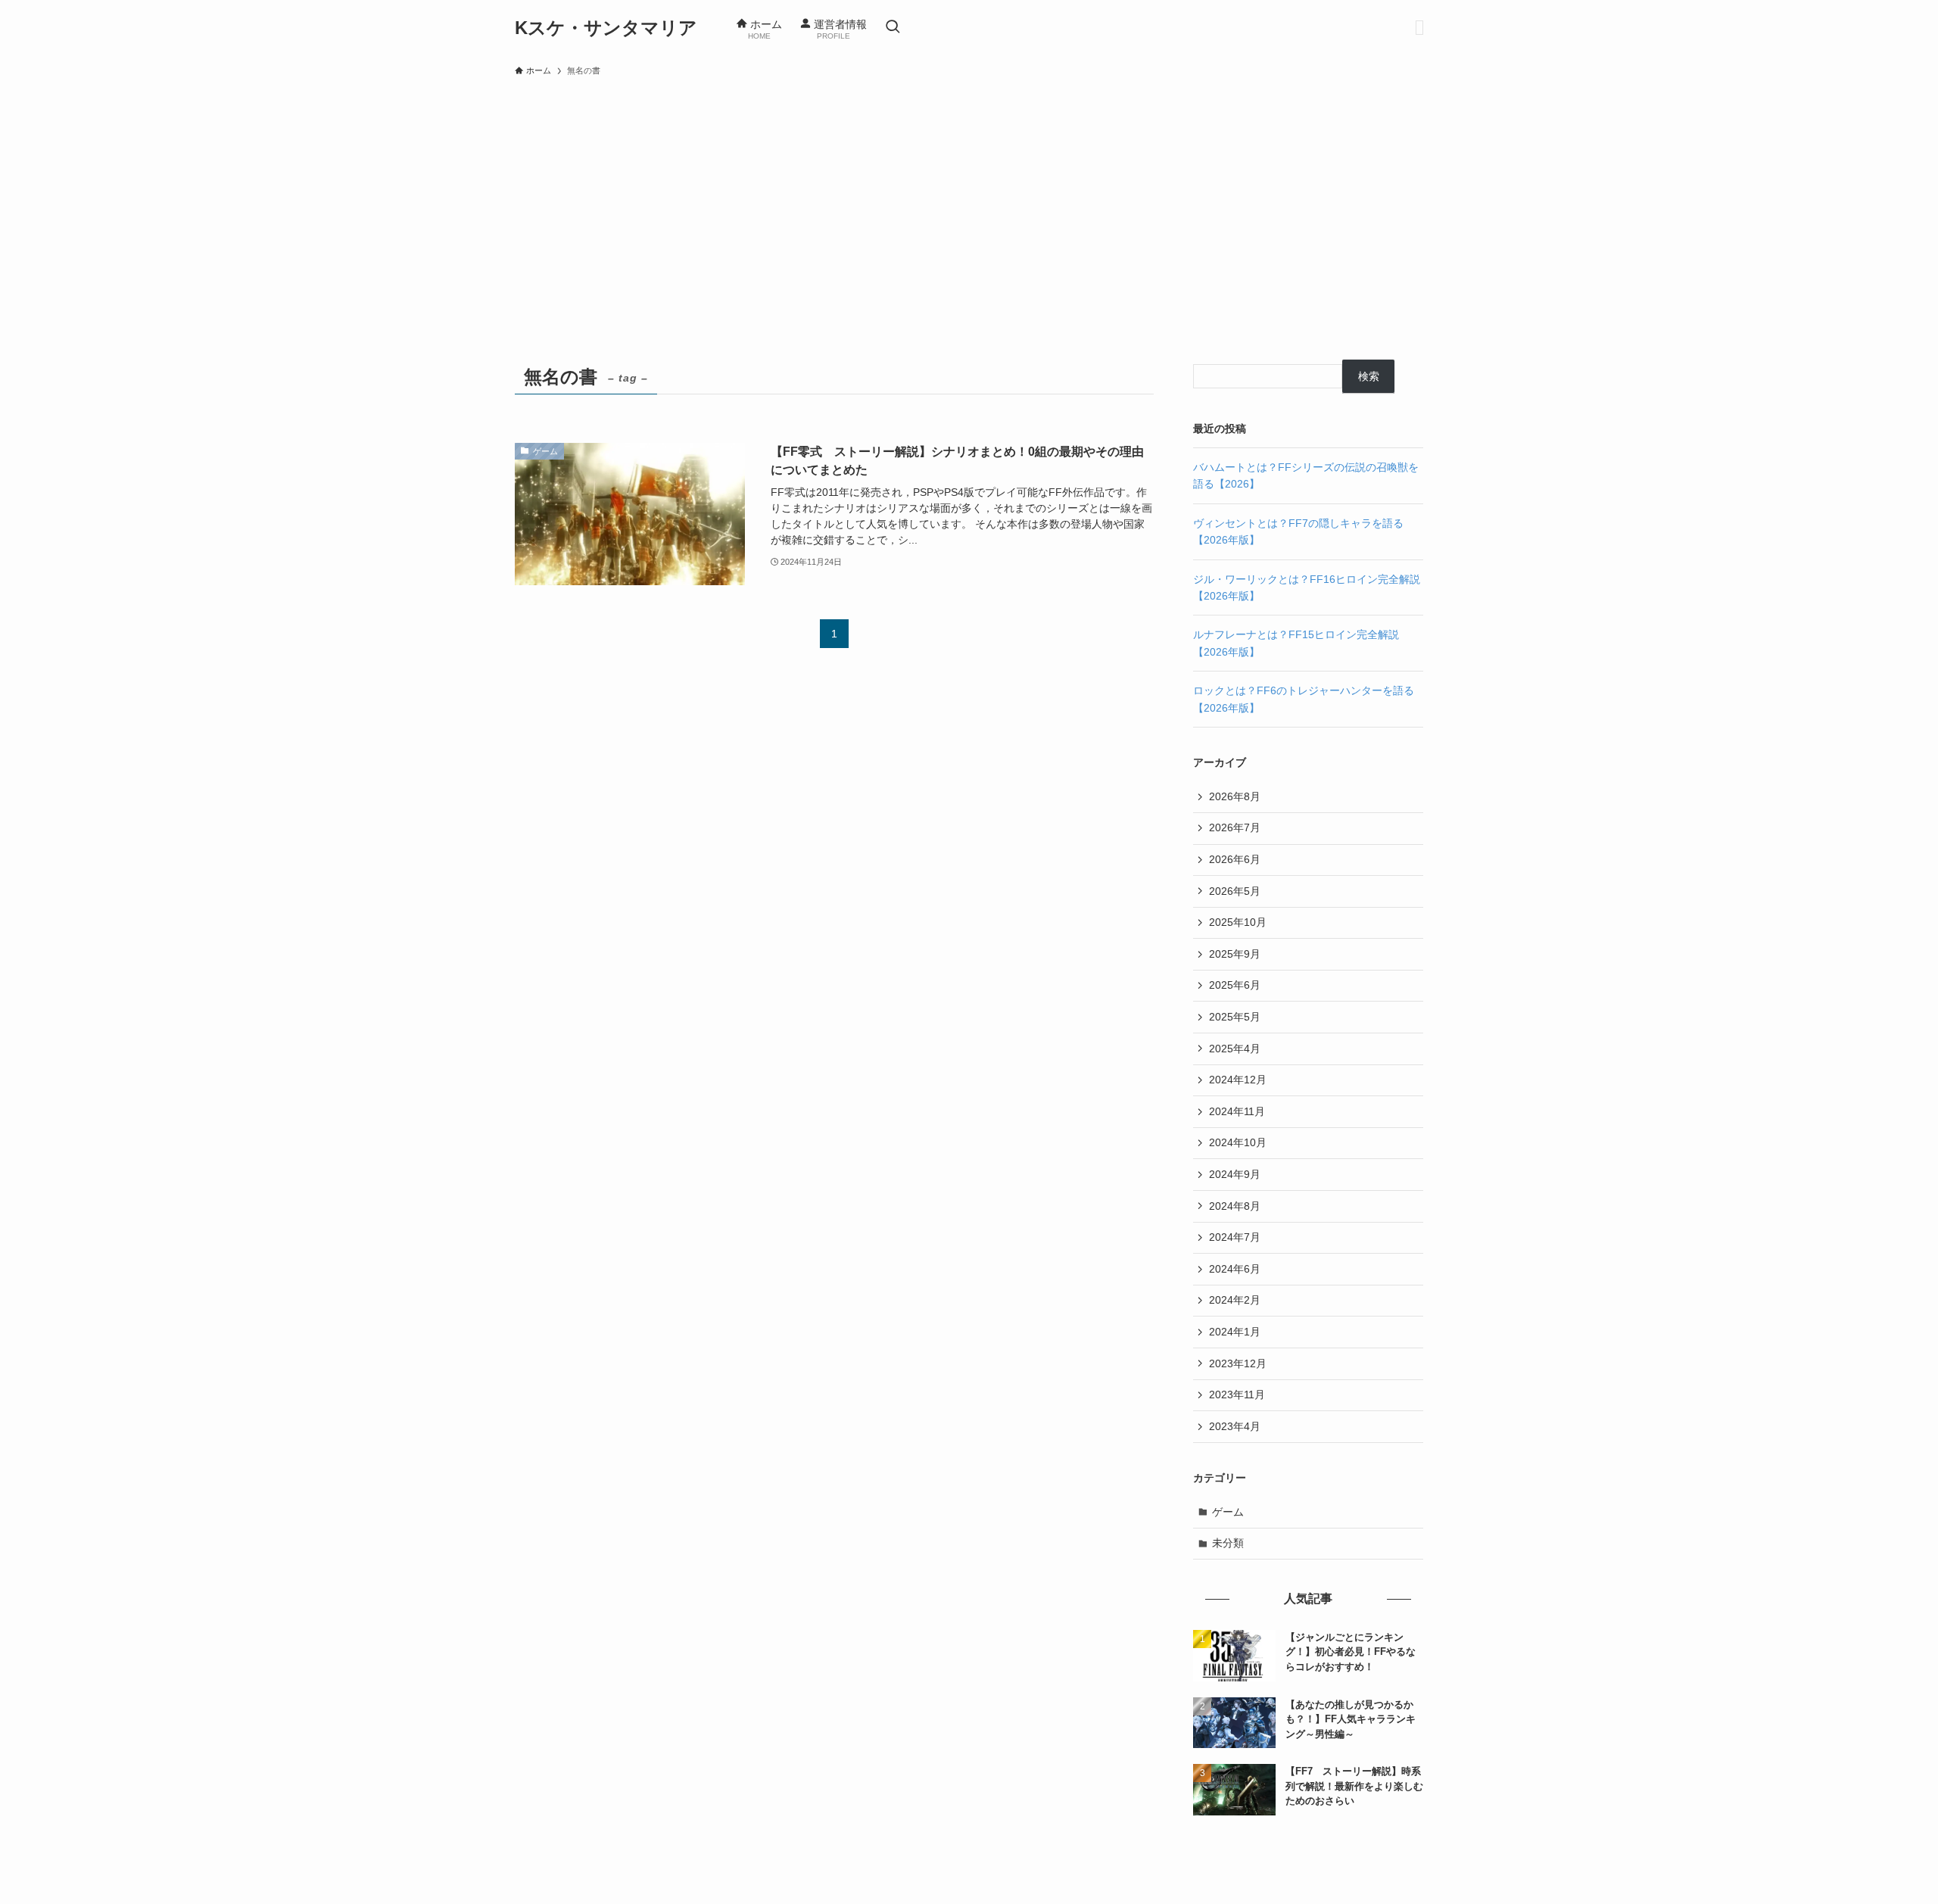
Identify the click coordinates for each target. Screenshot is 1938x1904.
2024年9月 (1235, 1174)
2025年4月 (1235, 1049)
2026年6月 (1235, 859)
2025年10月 (1238, 922)
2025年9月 (1235, 954)
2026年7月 (1235, 827)
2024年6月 (1235, 1269)
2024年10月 (1238, 1142)
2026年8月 (1235, 796)
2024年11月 (1237, 1111)
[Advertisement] (969, 198)
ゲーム (1228, 1512)
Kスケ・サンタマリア (606, 28)
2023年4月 (1235, 1426)
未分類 (1228, 1543)
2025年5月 (1235, 1017)
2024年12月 (1238, 1080)
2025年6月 (1235, 985)
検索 (1369, 376)
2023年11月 (1237, 1395)
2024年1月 (1235, 1332)
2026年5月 (1235, 891)
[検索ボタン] (893, 28)
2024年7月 (1235, 1237)
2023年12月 (1238, 1363)
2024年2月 (1235, 1300)
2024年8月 (1235, 1206)
